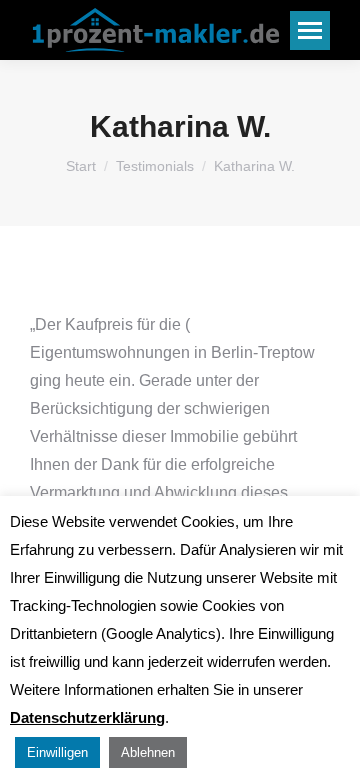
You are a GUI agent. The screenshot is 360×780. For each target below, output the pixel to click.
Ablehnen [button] (148, 752)
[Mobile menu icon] (310, 30)
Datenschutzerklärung (87, 717)
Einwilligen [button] (57, 752)
